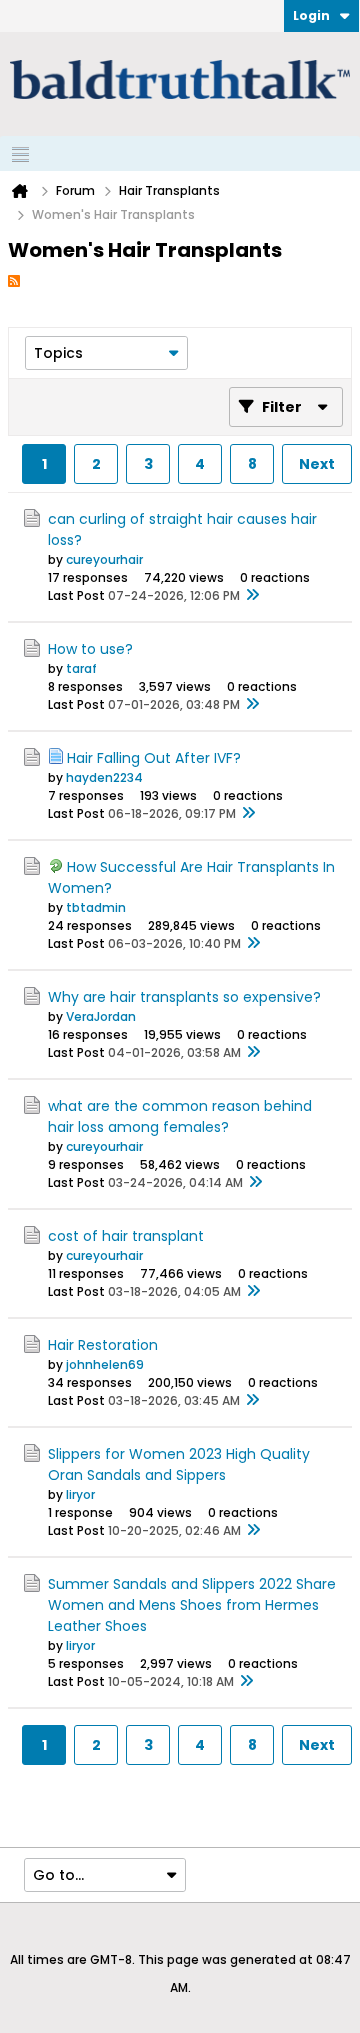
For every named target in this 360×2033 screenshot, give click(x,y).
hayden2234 (104, 777)
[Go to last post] (252, 596)
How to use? (90, 649)
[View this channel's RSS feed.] (14, 280)
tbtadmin (96, 907)
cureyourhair (104, 559)
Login (311, 15)
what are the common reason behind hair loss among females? (180, 1116)
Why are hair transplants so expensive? (184, 997)
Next (317, 464)
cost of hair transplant (126, 1236)
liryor (80, 1494)
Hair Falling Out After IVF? (154, 758)
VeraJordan (101, 1016)
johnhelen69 (105, 1364)
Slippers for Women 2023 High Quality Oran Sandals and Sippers (179, 1464)
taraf (81, 668)
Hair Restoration (103, 1345)
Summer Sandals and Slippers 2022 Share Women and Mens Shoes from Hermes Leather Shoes (192, 1605)
